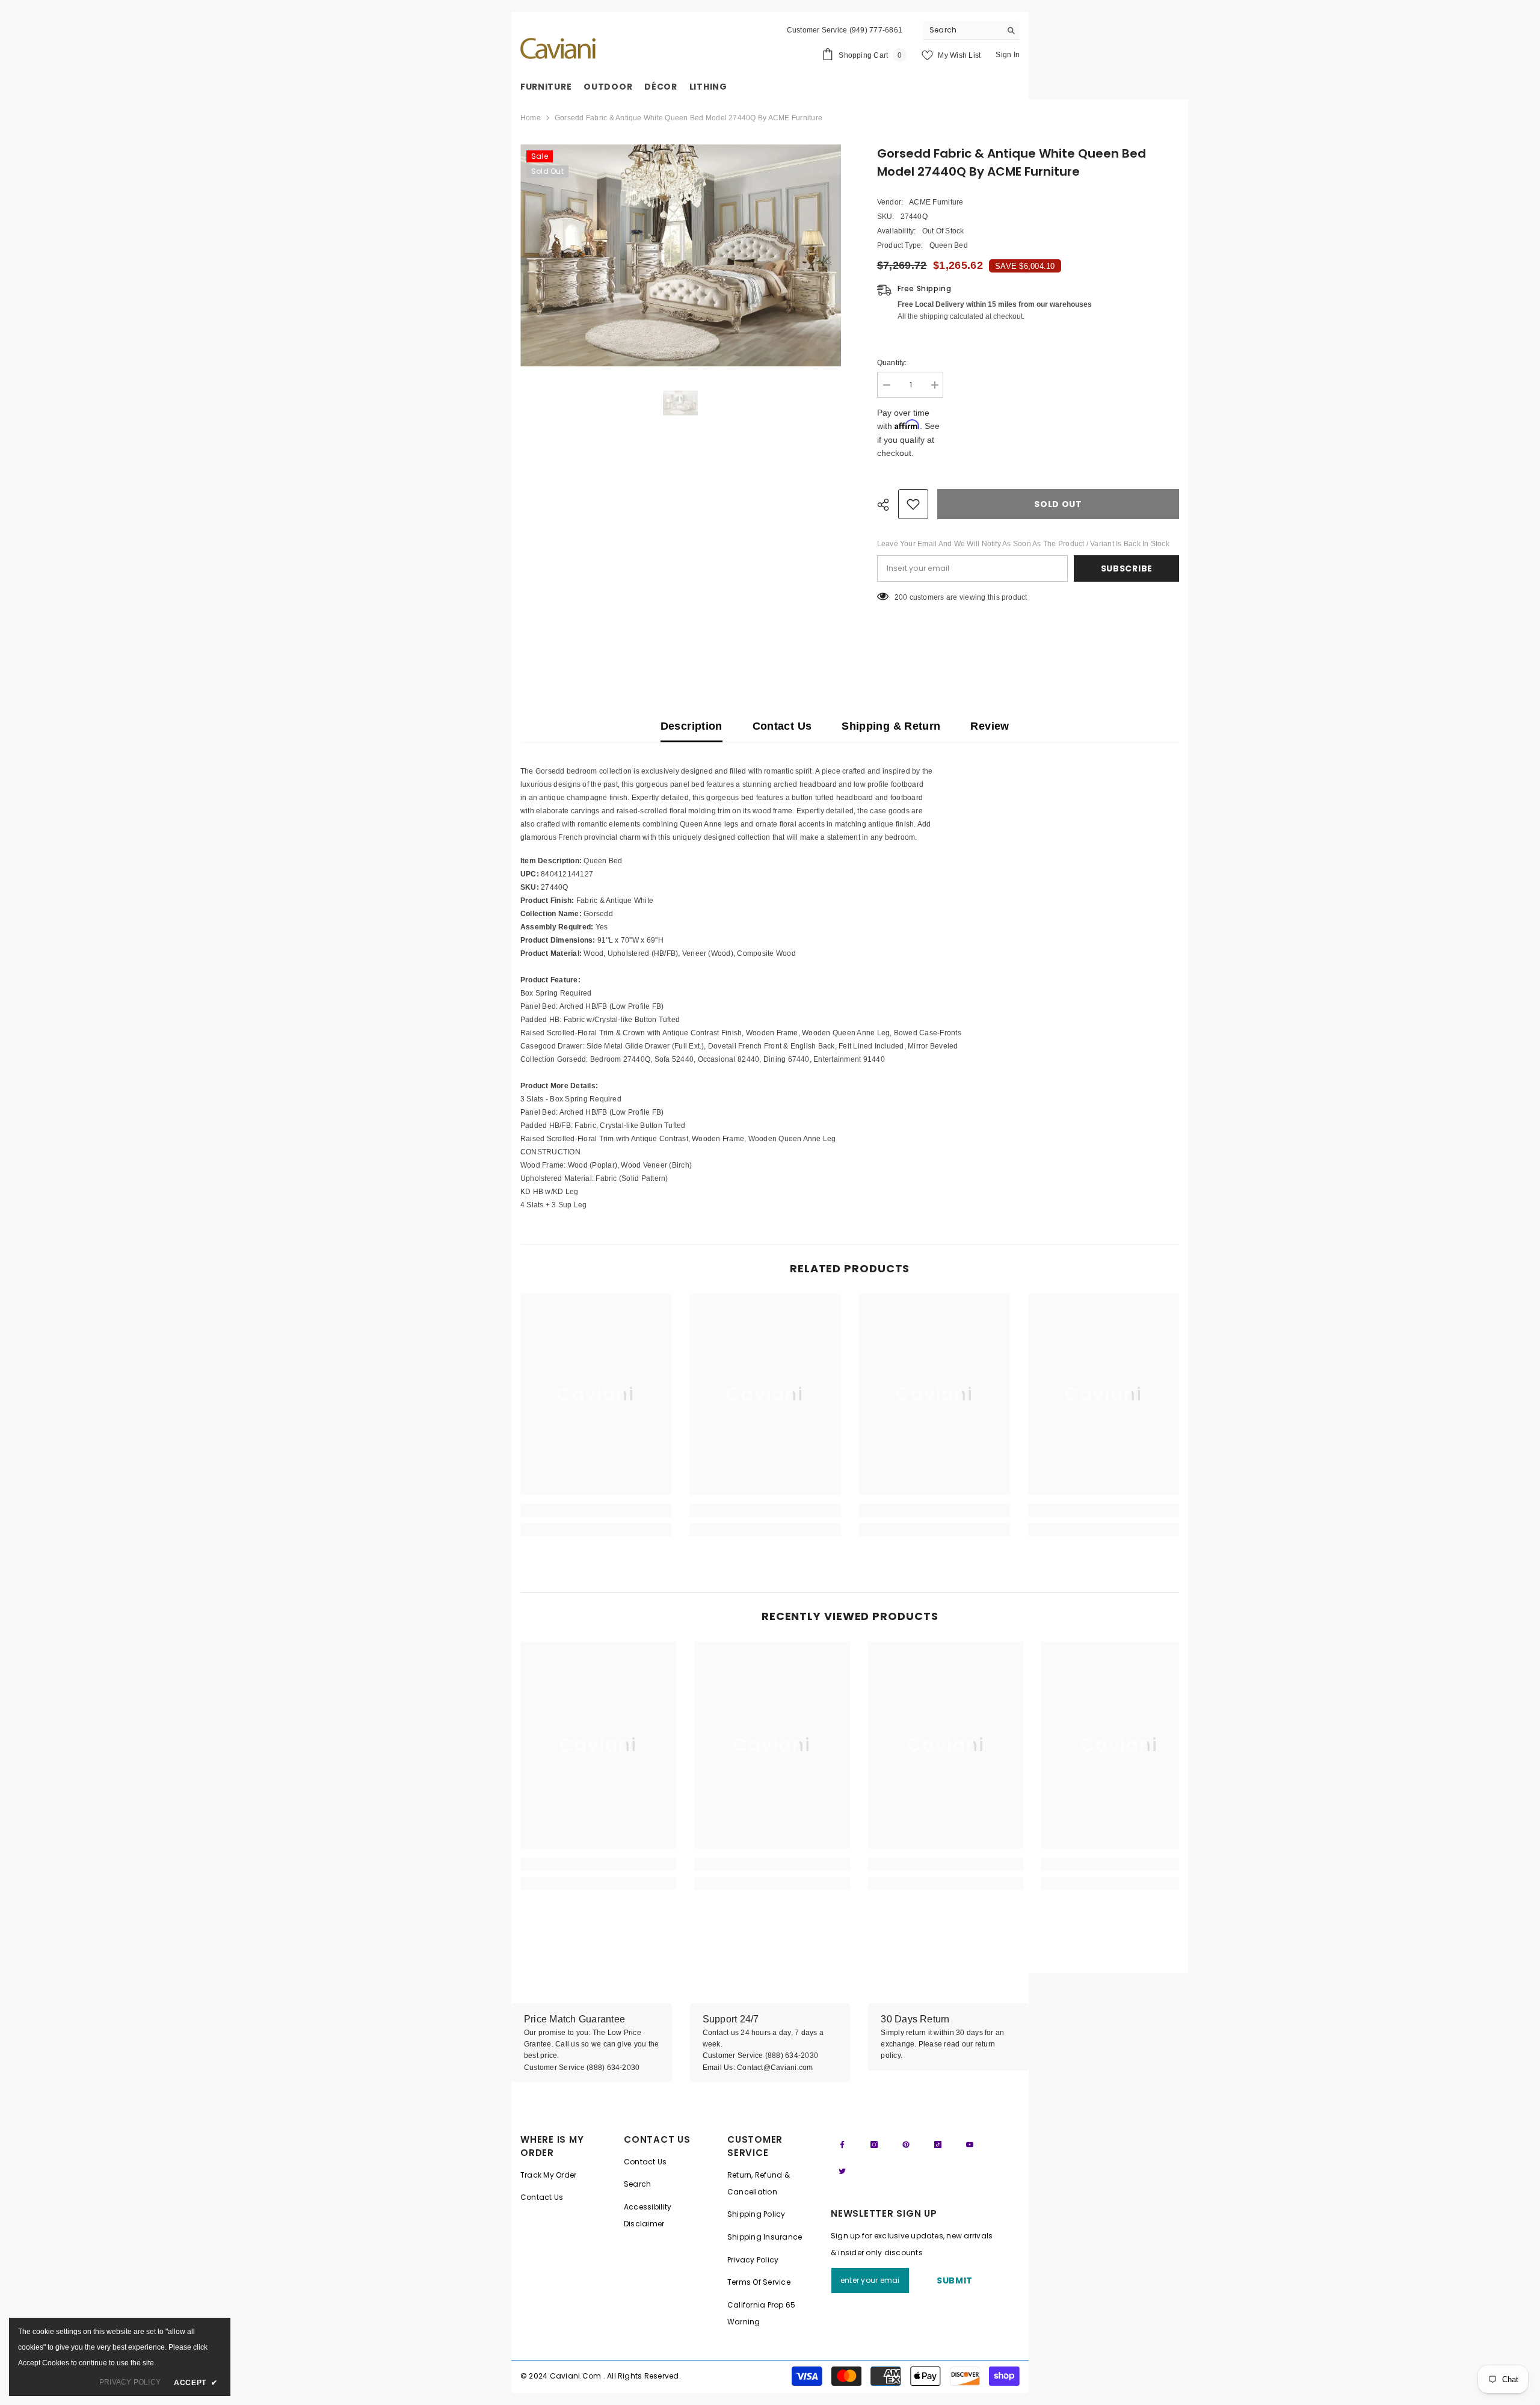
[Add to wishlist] (913, 504)
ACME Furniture (936, 202)
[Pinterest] (906, 2145)
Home (531, 118)
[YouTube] (970, 2145)
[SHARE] (888, 505)
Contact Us (782, 726)
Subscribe (1127, 568)
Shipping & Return (891, 726)
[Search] (972, 30)
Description (691, 726)
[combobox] (962, 30)
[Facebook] (842, 2145)
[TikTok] (938, 2145)
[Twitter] (842, 2171)
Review (990, 726)
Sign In (1008, 55)
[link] (596, 1510)
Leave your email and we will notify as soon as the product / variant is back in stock (1023, 544)
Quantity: (892, 363)
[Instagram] (874, 2145)
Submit (955, 2280)
